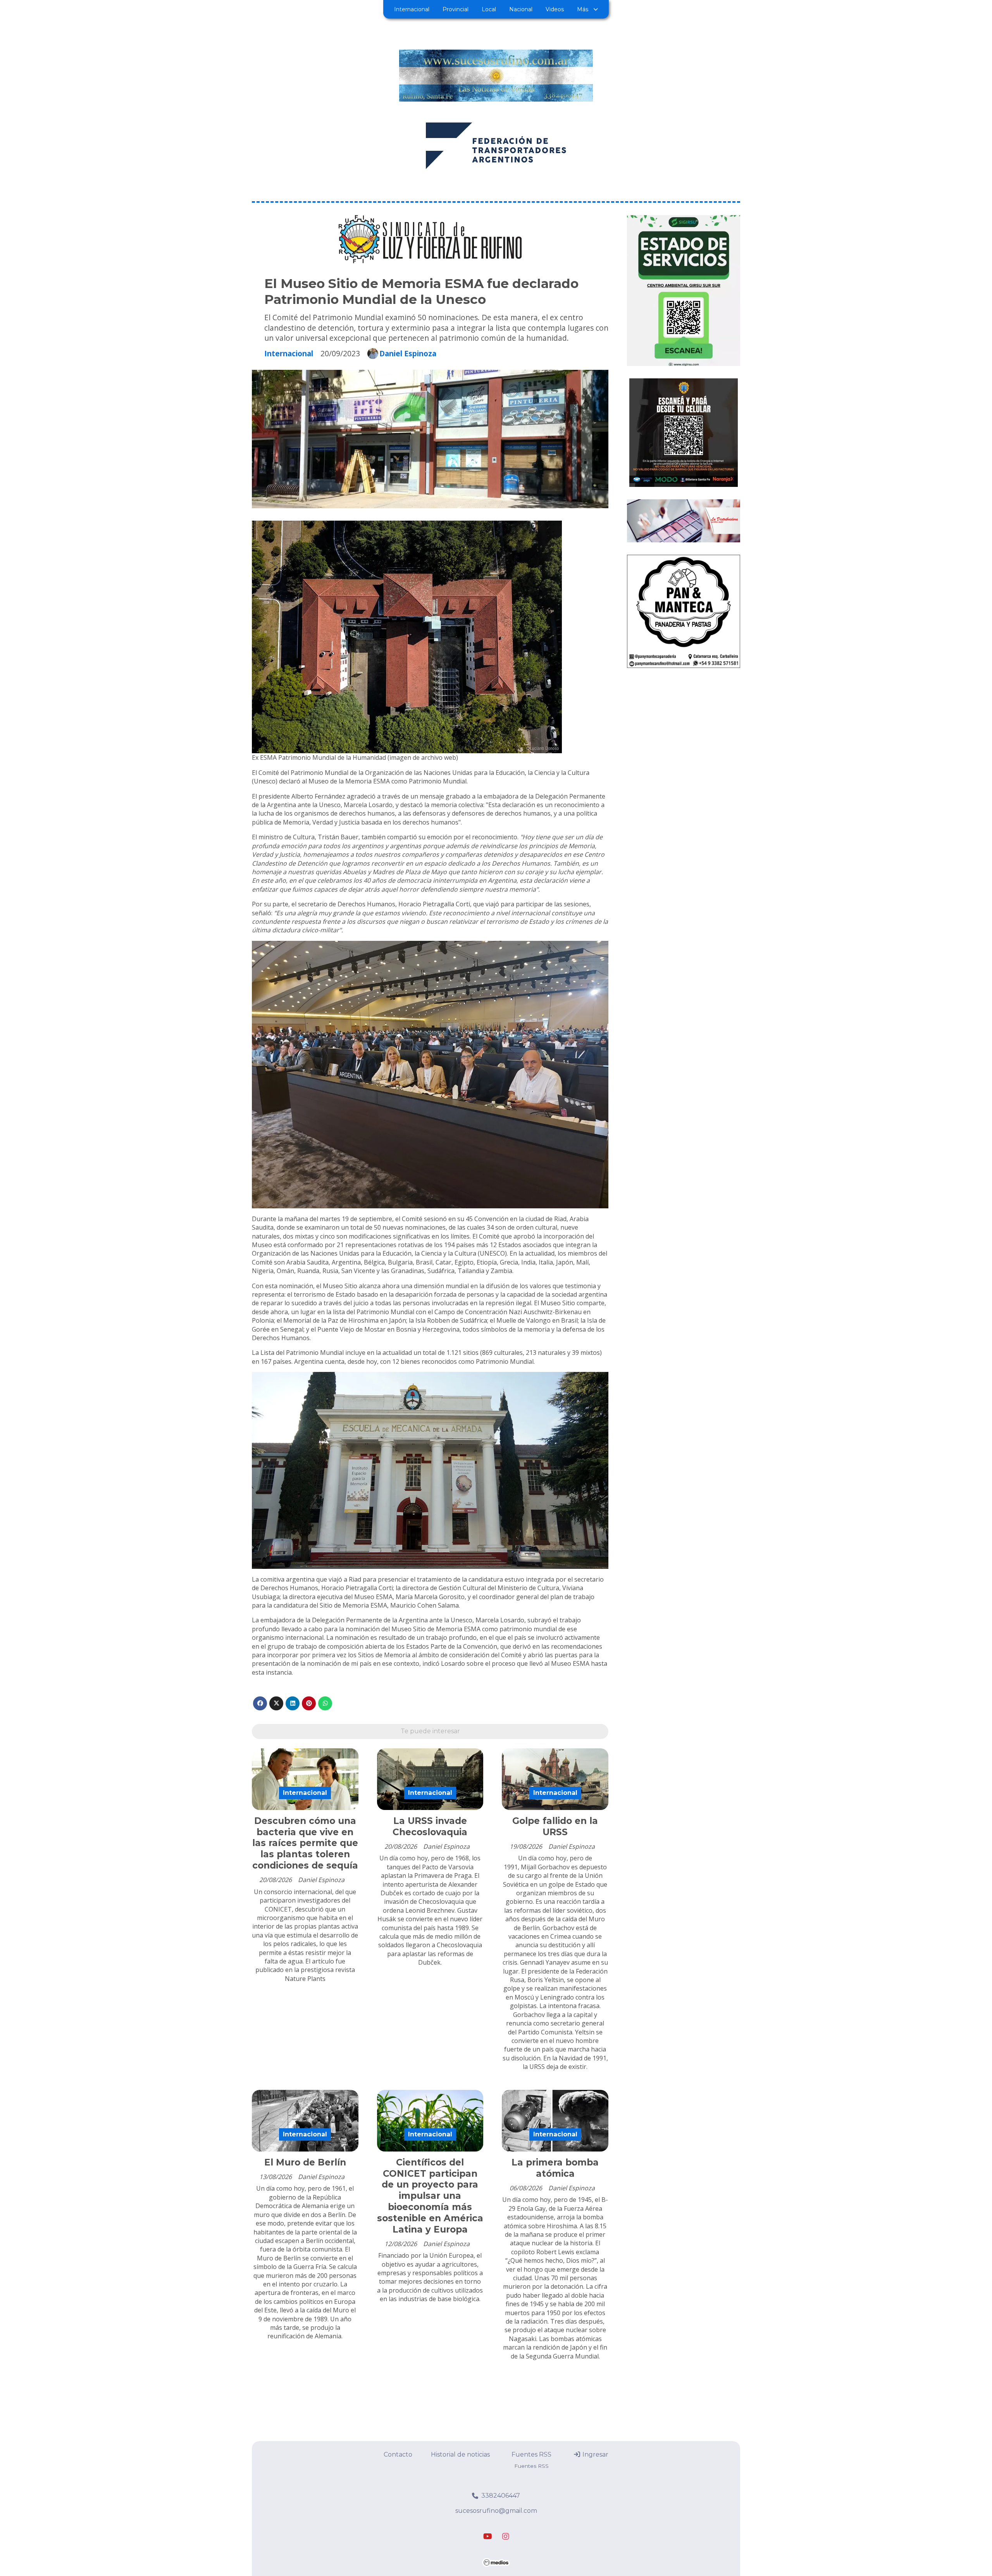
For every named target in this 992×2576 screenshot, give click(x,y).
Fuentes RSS (531, 2454)
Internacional (412, 9)
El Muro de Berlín (305, 2162)
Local (489, 9)
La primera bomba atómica (555, 2168)
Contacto (398, 2454)
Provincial (456, 9)
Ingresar (595, 2454)
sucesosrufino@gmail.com (496, 2511)
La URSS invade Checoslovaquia (430, 1826)
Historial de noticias (460, 2454)
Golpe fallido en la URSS (555, 1826)
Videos (555, 9)
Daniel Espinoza (408, 354)
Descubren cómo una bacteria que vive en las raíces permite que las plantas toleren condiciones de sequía (305, 1843)
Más (583, 9)
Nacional (521, 9)
